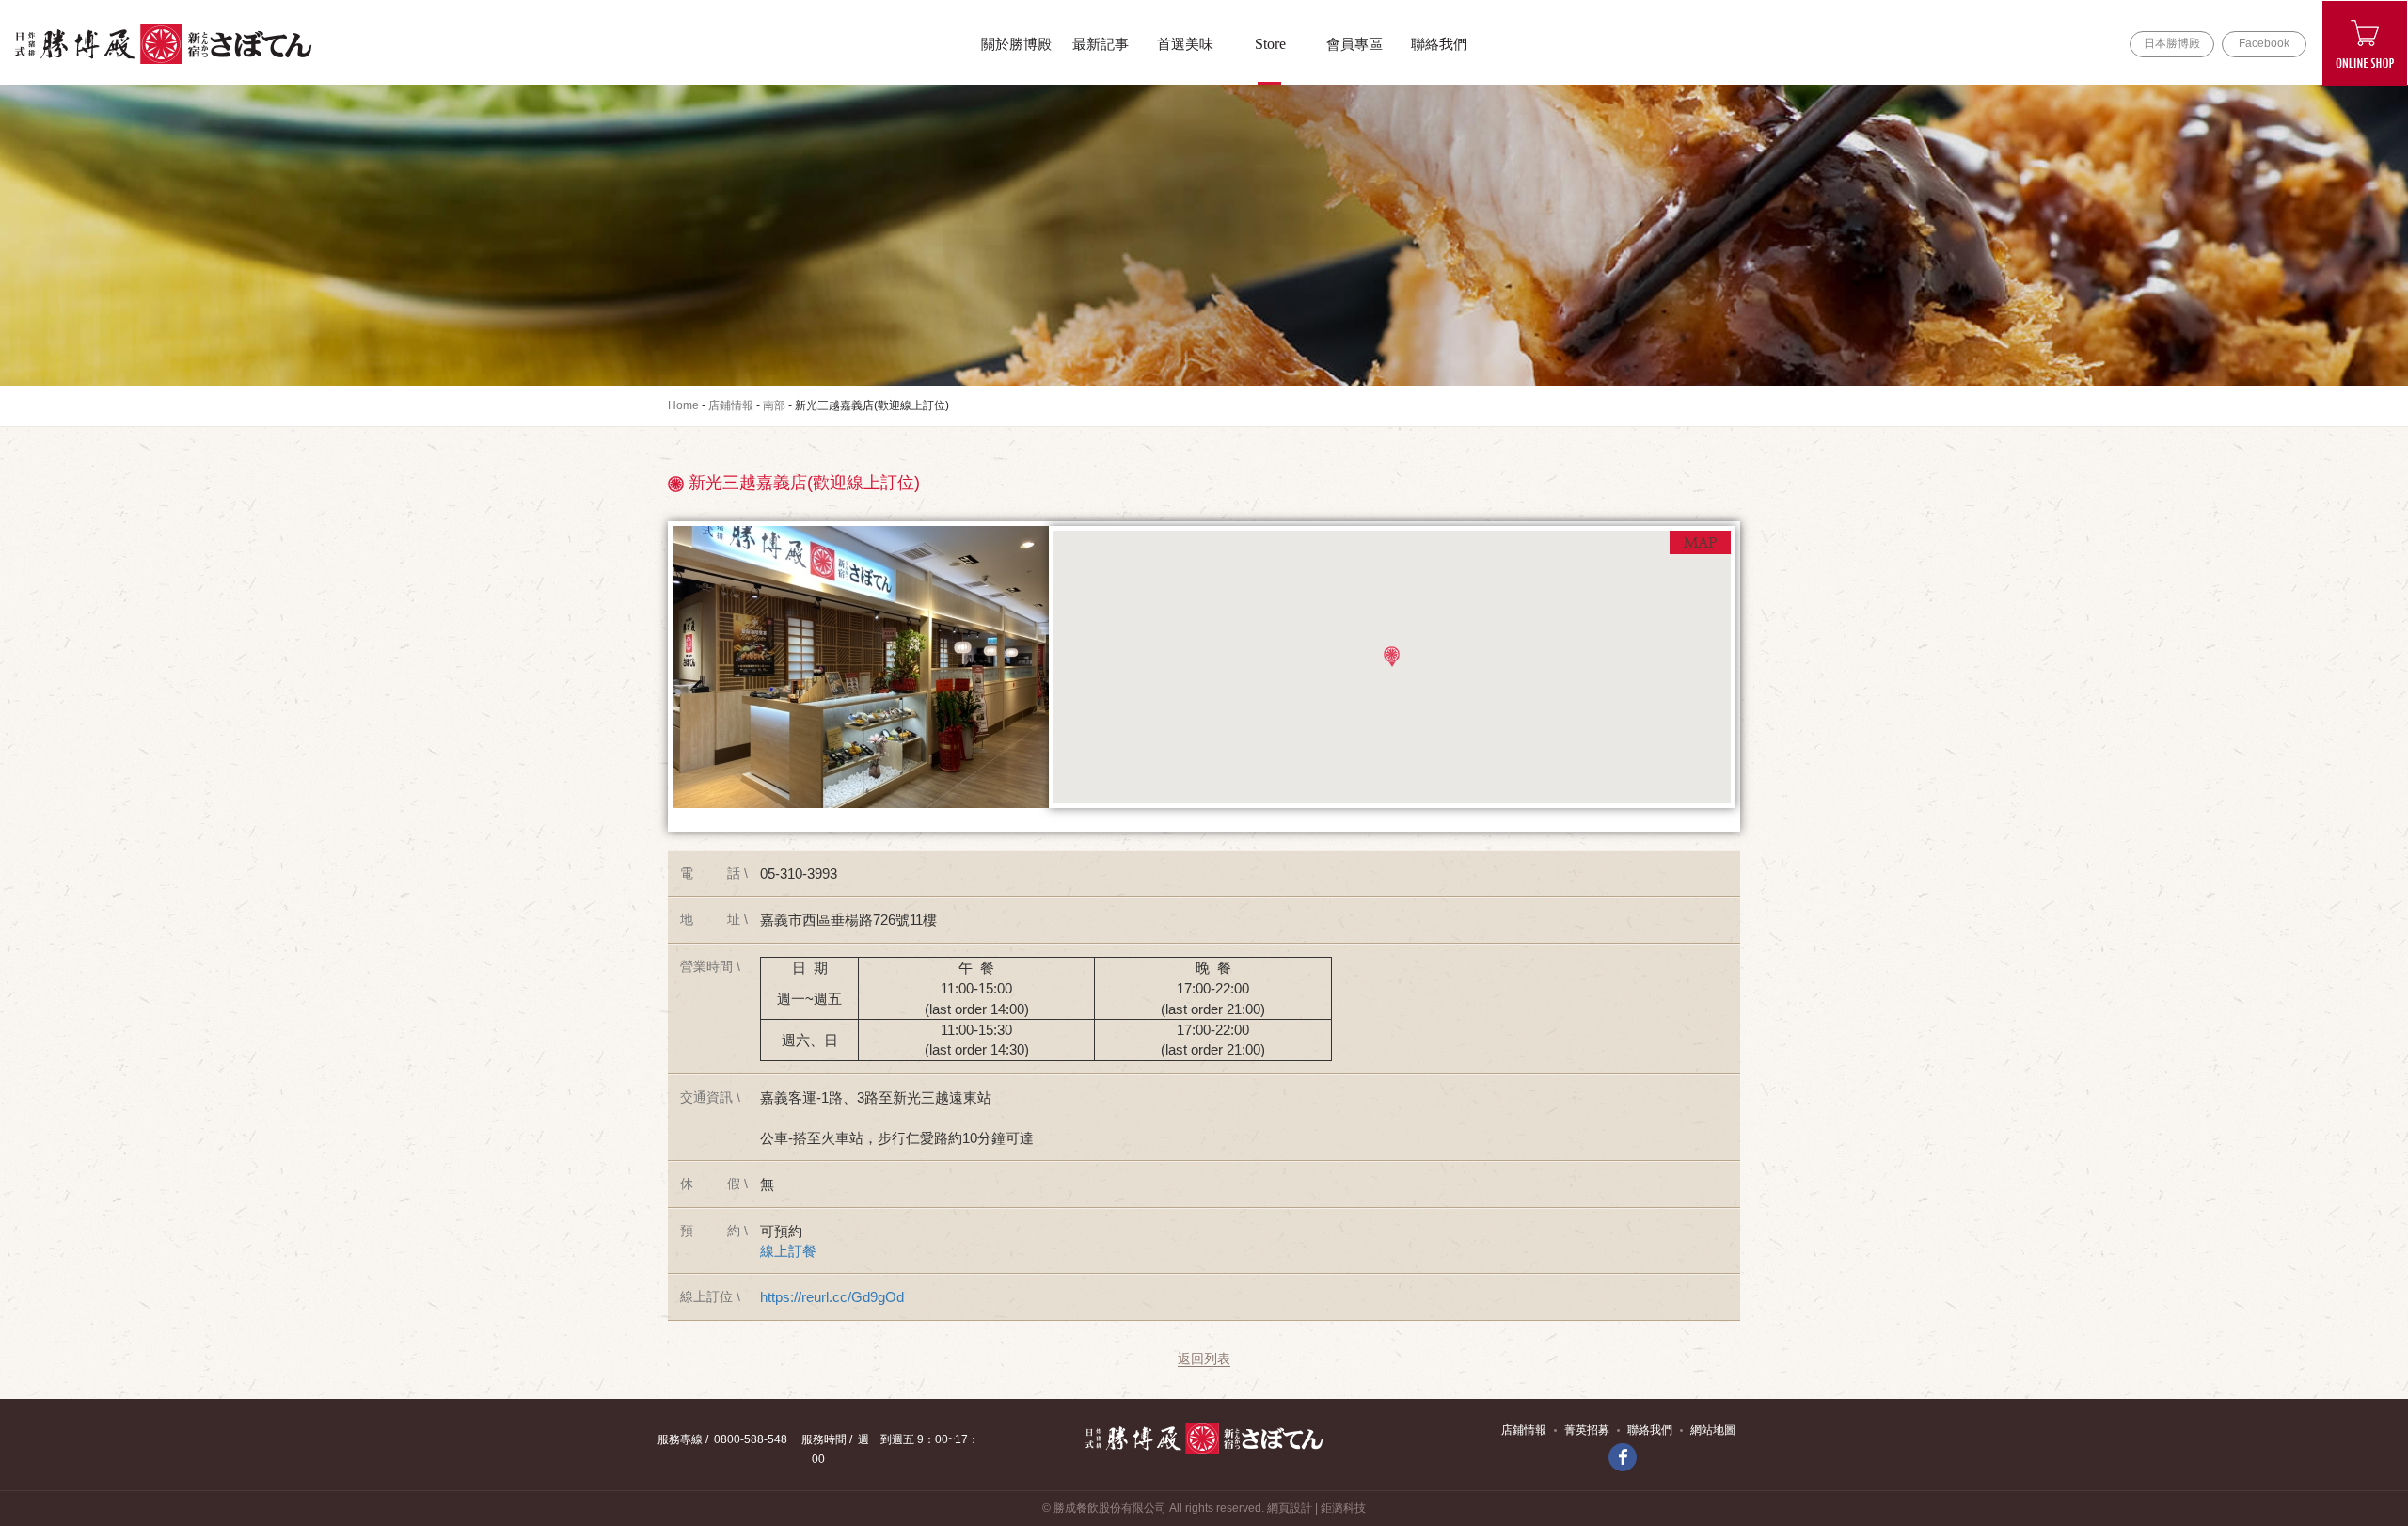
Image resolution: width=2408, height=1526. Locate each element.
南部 (774, 405)
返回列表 (1204, 1359)
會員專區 (1354, 44)
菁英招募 (1587, 1430)
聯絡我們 (1439, 44)
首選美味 (1185, 44)
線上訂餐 (788, 1251)
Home (683, 405)
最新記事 (1101, 44)
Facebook (2264, 43)
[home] (163, 44)
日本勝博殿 (2172, 43)
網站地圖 (1713, 1430)
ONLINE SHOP (2365, 43)
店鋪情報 (731, 405)
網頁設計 (1290, 1508)
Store (1270, 44)
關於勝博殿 (1016, 44)
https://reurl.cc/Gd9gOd (832, 1297)
